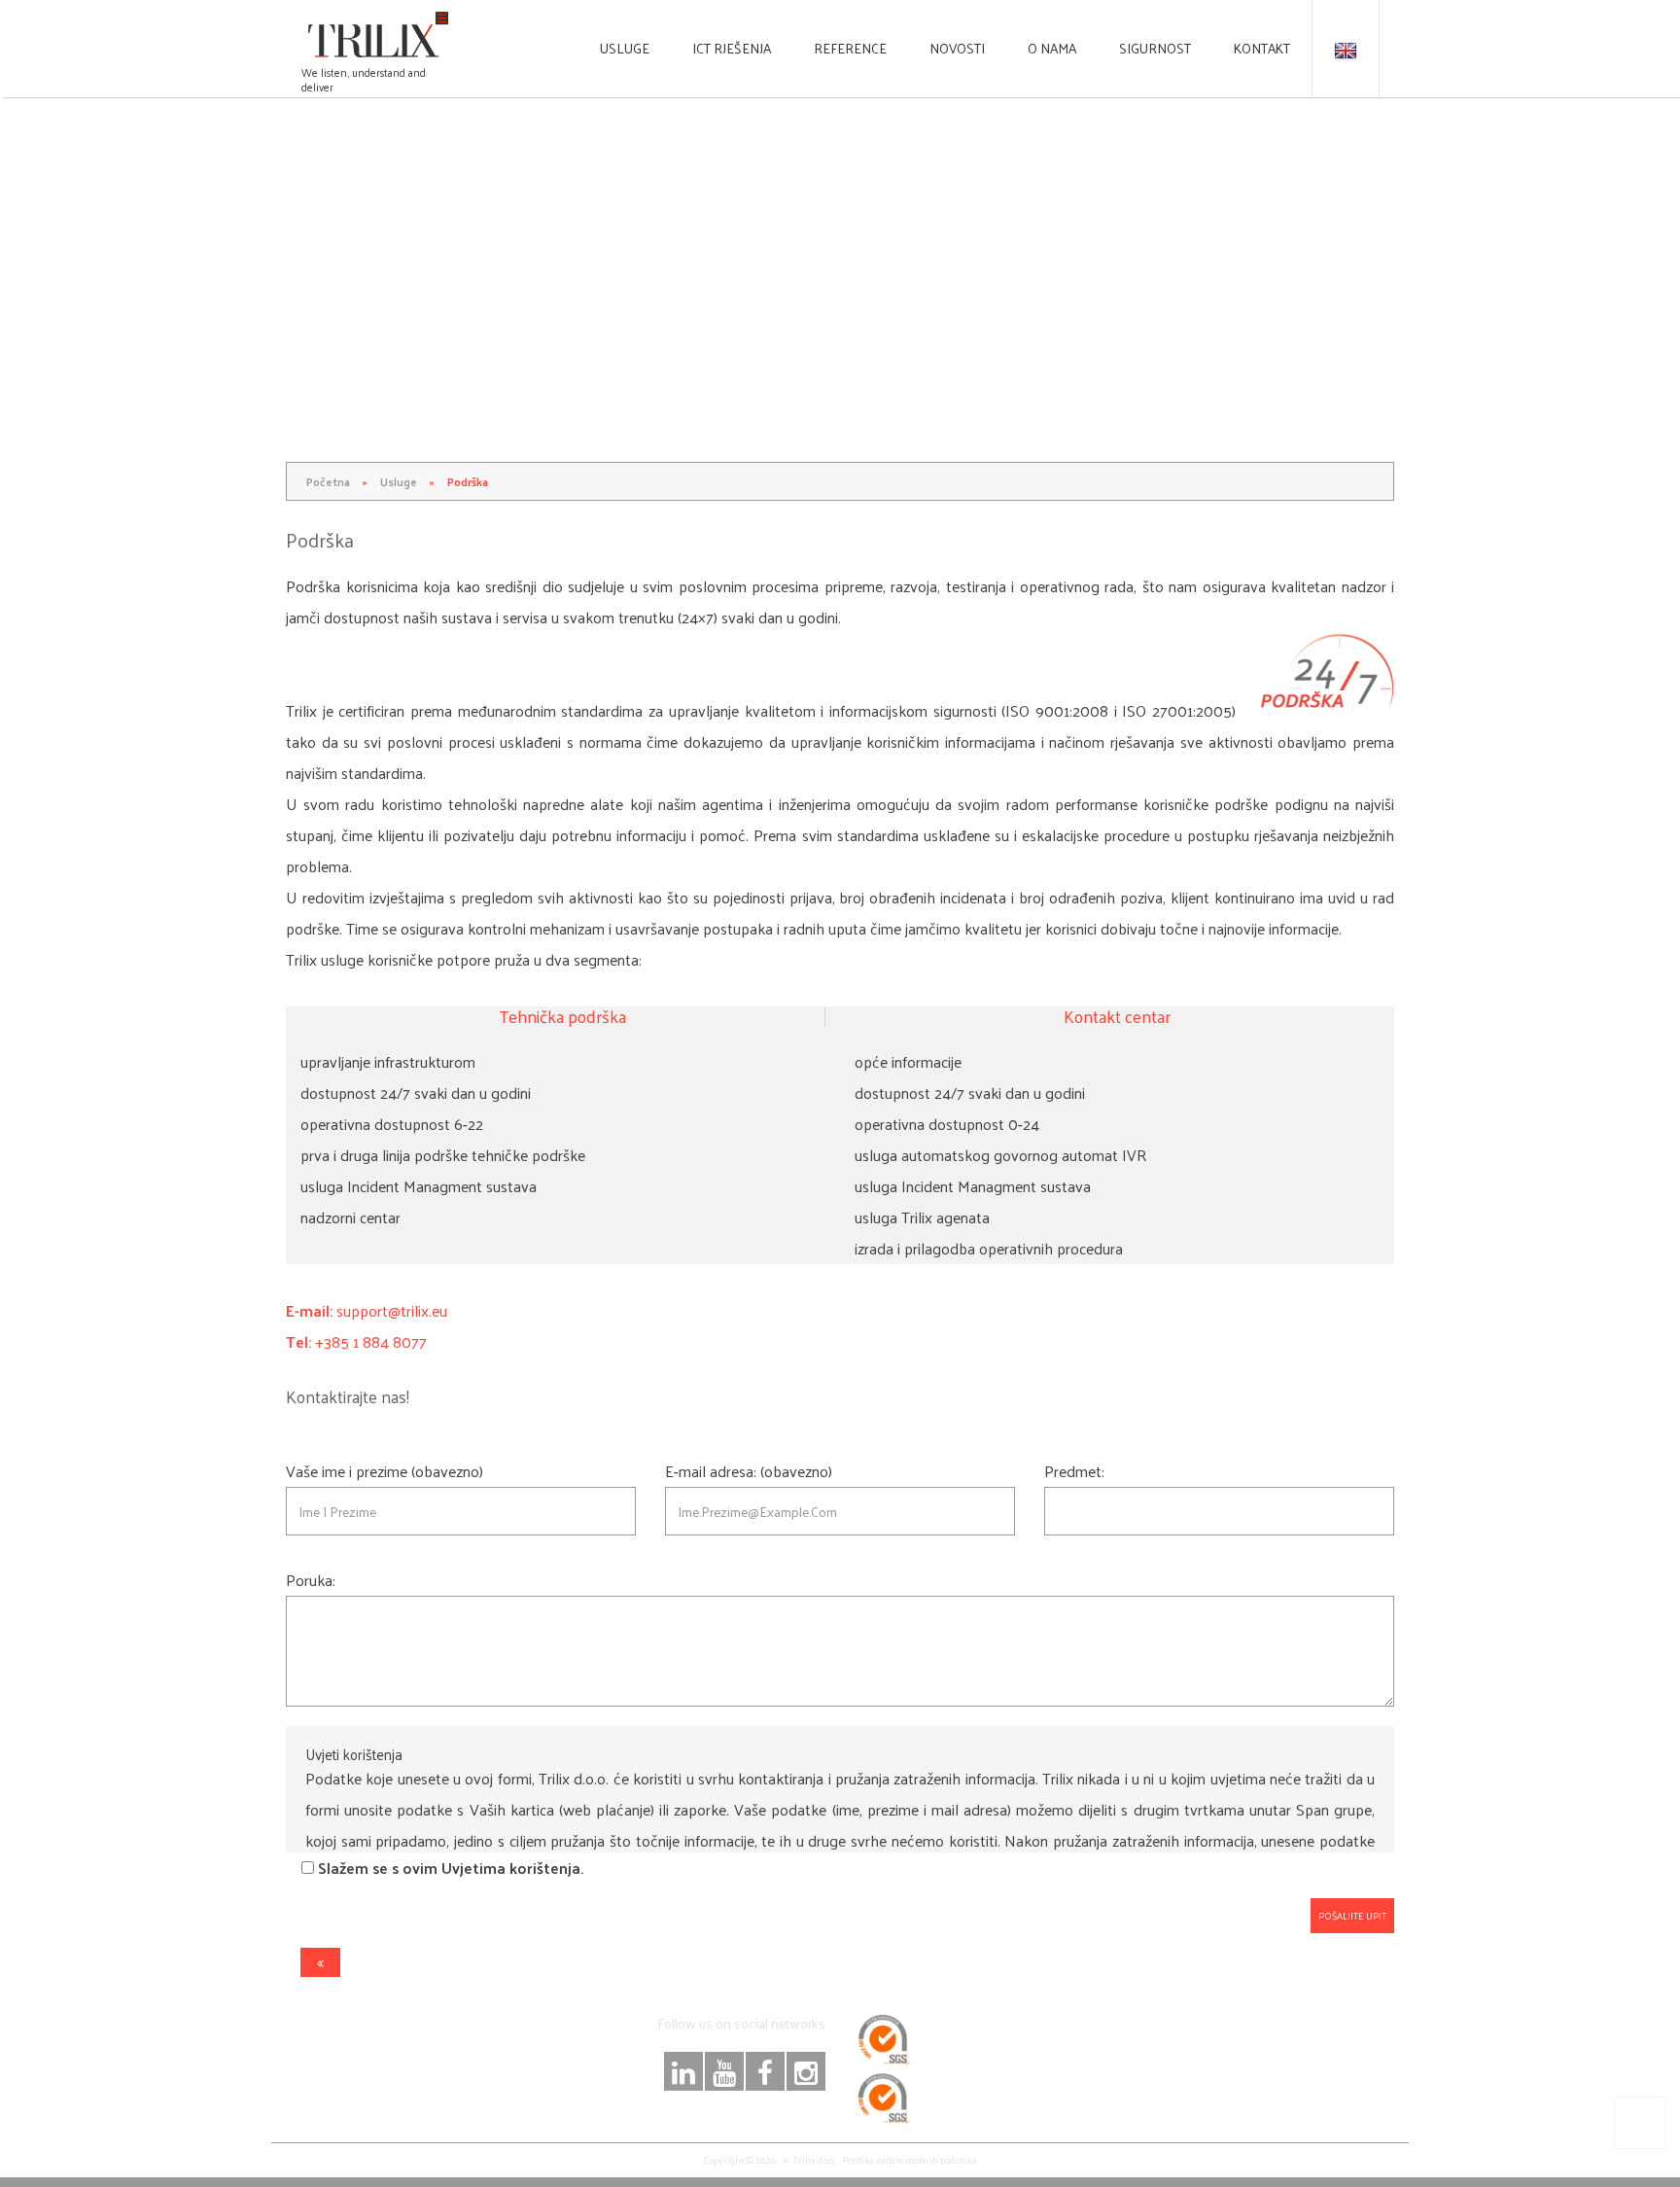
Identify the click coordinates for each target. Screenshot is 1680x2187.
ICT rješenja (732, 48)
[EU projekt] (1640, 2123)
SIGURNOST (1155, 48)
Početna (328, 481)
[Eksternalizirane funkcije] (320, 1962)
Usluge (625, 48)
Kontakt (1262, 48)
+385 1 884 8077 (371, 1341)
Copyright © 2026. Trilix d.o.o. (769, 2160)
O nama (1052, 48)
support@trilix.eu (392, 1310)
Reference (850, 48)
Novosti (957, 48)
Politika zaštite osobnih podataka (910, 2160)
